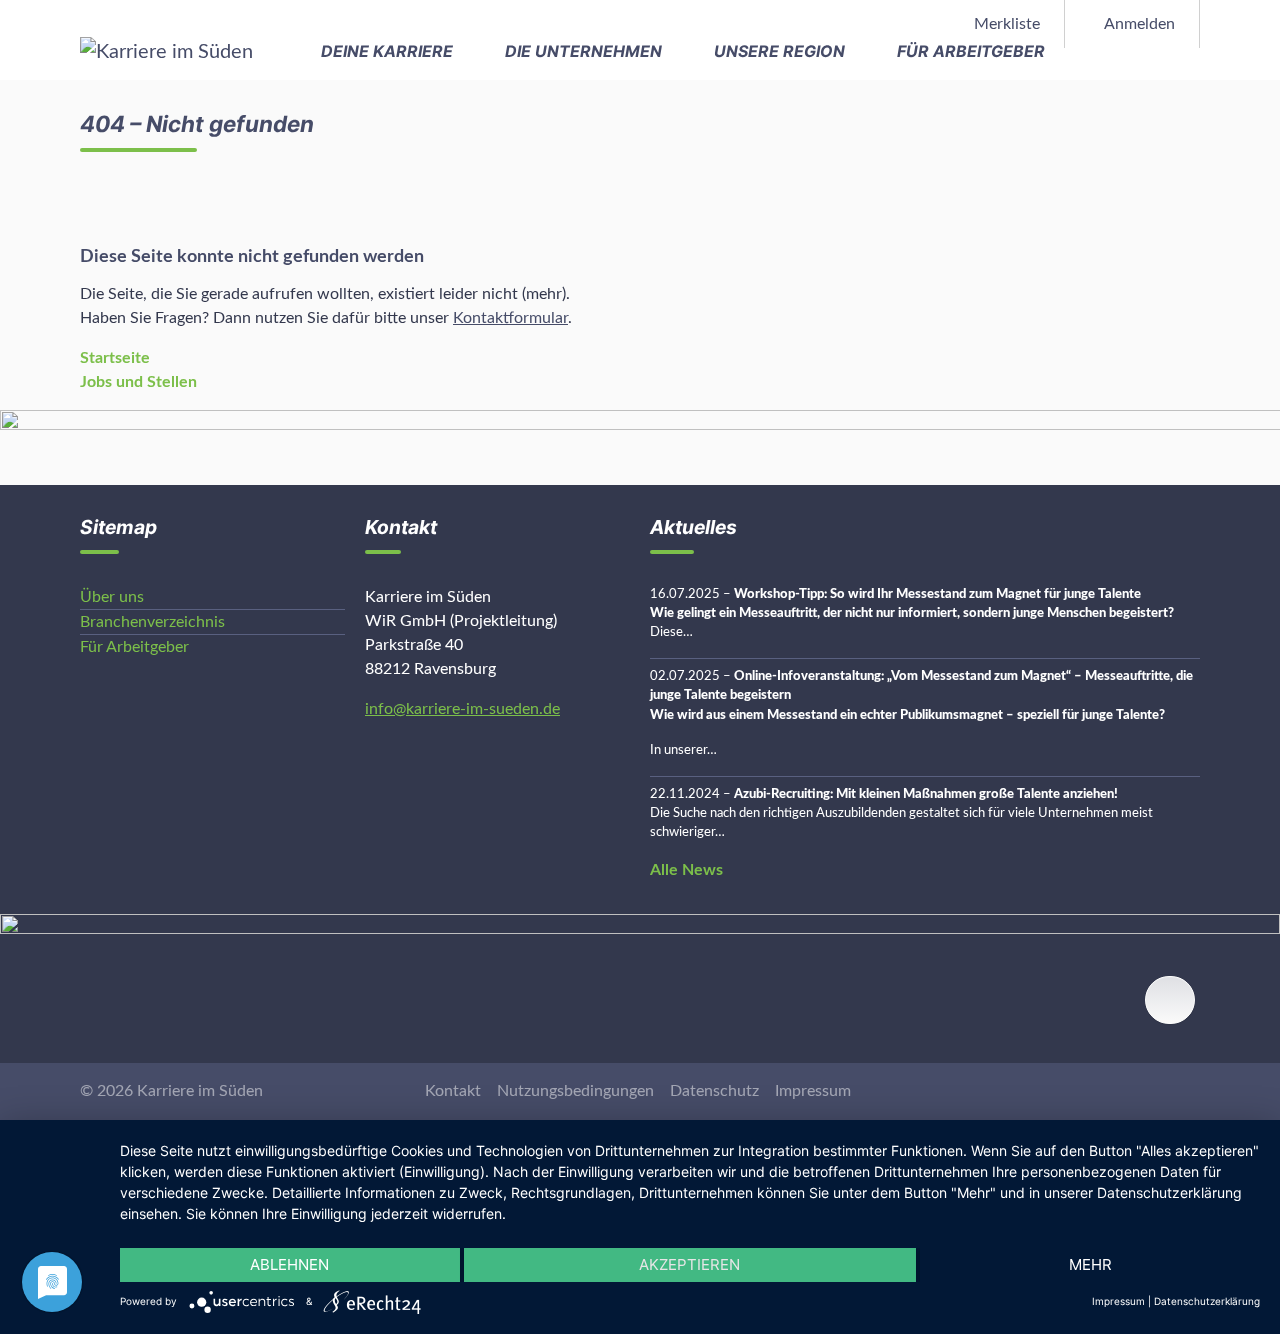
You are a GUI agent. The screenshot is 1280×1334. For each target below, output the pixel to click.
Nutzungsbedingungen (575, 1091)
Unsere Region (781, 51)
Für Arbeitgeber (973, 51)
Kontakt (453, 1091)
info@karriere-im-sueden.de (462, 709)
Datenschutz (714, 1091)
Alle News (686, 870)
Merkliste (1005, 24)
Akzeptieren (689, 1264)
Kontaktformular (510, 318)
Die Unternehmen (585, 51)
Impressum (813, 1091)
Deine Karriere (389, 51)
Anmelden (1138, 24)
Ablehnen (289, 1264)
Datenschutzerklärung (1207, 1301)
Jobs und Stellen (138, 382)
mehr (1090, 1264)
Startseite (115, 358)
